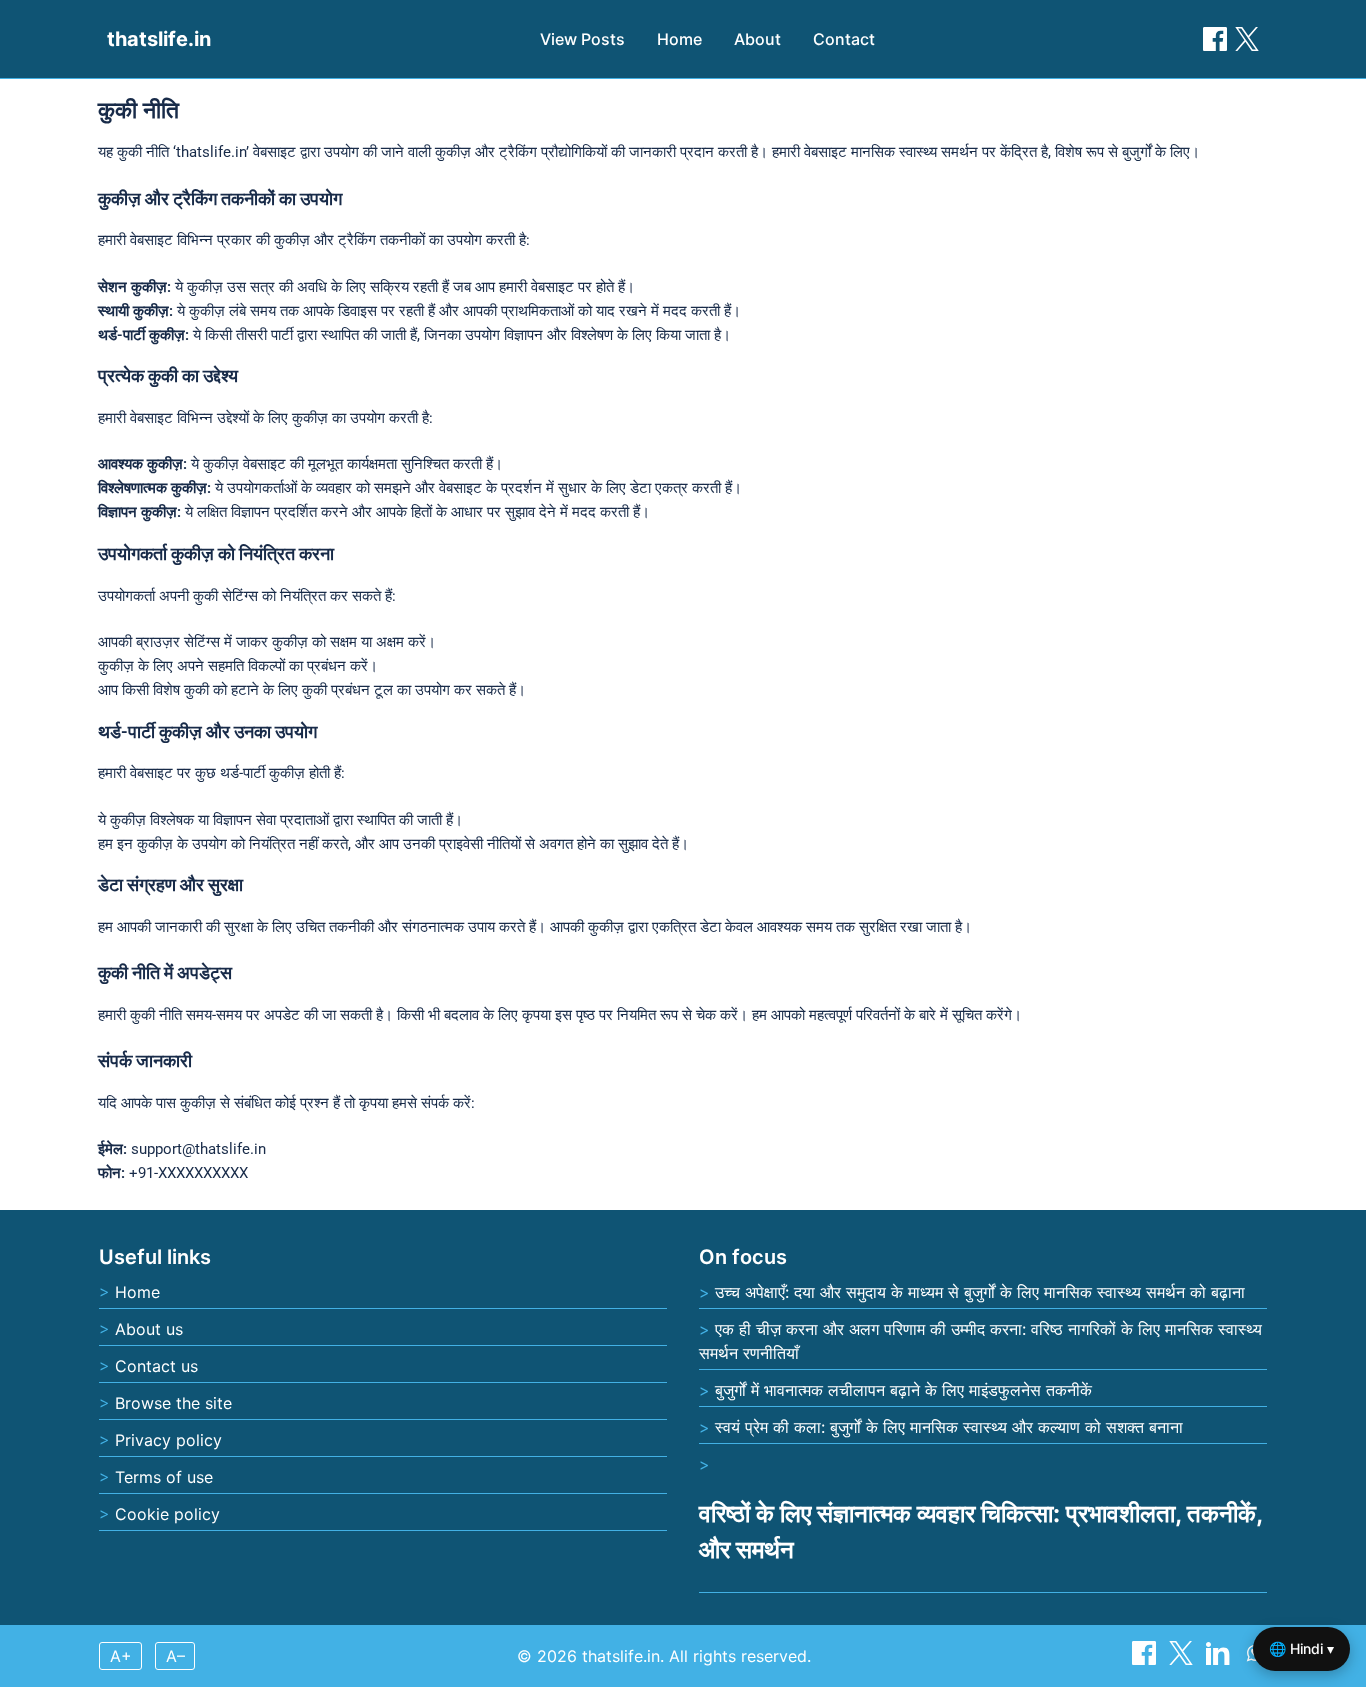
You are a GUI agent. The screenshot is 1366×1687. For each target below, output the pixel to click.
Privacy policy (168, 1440)
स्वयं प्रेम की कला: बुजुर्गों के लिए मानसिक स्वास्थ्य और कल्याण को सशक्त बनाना (949, 1427)
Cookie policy (167, 1514)
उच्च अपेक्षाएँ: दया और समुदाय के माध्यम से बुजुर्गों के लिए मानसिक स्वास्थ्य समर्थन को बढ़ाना (980, 1292)
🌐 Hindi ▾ (1301, 1648)
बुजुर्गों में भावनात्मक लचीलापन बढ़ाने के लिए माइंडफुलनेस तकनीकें (903, 1390)
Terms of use (164, 1477)
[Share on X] (1183, 1659)
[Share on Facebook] (1215, 39)
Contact (844, 39)
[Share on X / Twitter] (1247, 39)
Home (679, 39)
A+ (121, 1656)
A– (175, 1656)
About (757, 39)
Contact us (156, 1366)
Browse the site (173, 1403)
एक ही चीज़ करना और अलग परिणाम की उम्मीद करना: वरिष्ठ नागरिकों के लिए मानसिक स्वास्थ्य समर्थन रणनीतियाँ (980, 1341)
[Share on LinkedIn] (1220, 1659)
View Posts (582, 39)
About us (149, 1329)
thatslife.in (159, 39)
